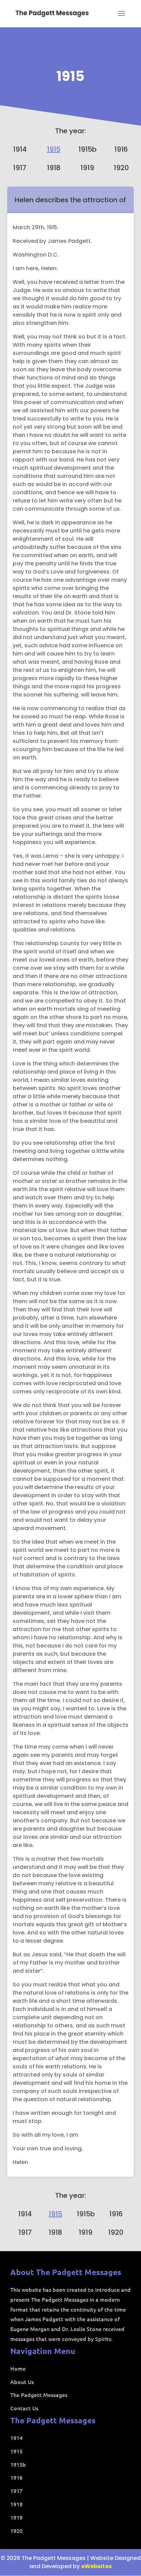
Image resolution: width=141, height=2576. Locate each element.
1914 (20, 149)
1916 (121, 149)
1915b (87, 149)
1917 (20, 168)
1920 (121, 168)
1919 (87, 168)
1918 (54, 168)
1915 (70, 76)
